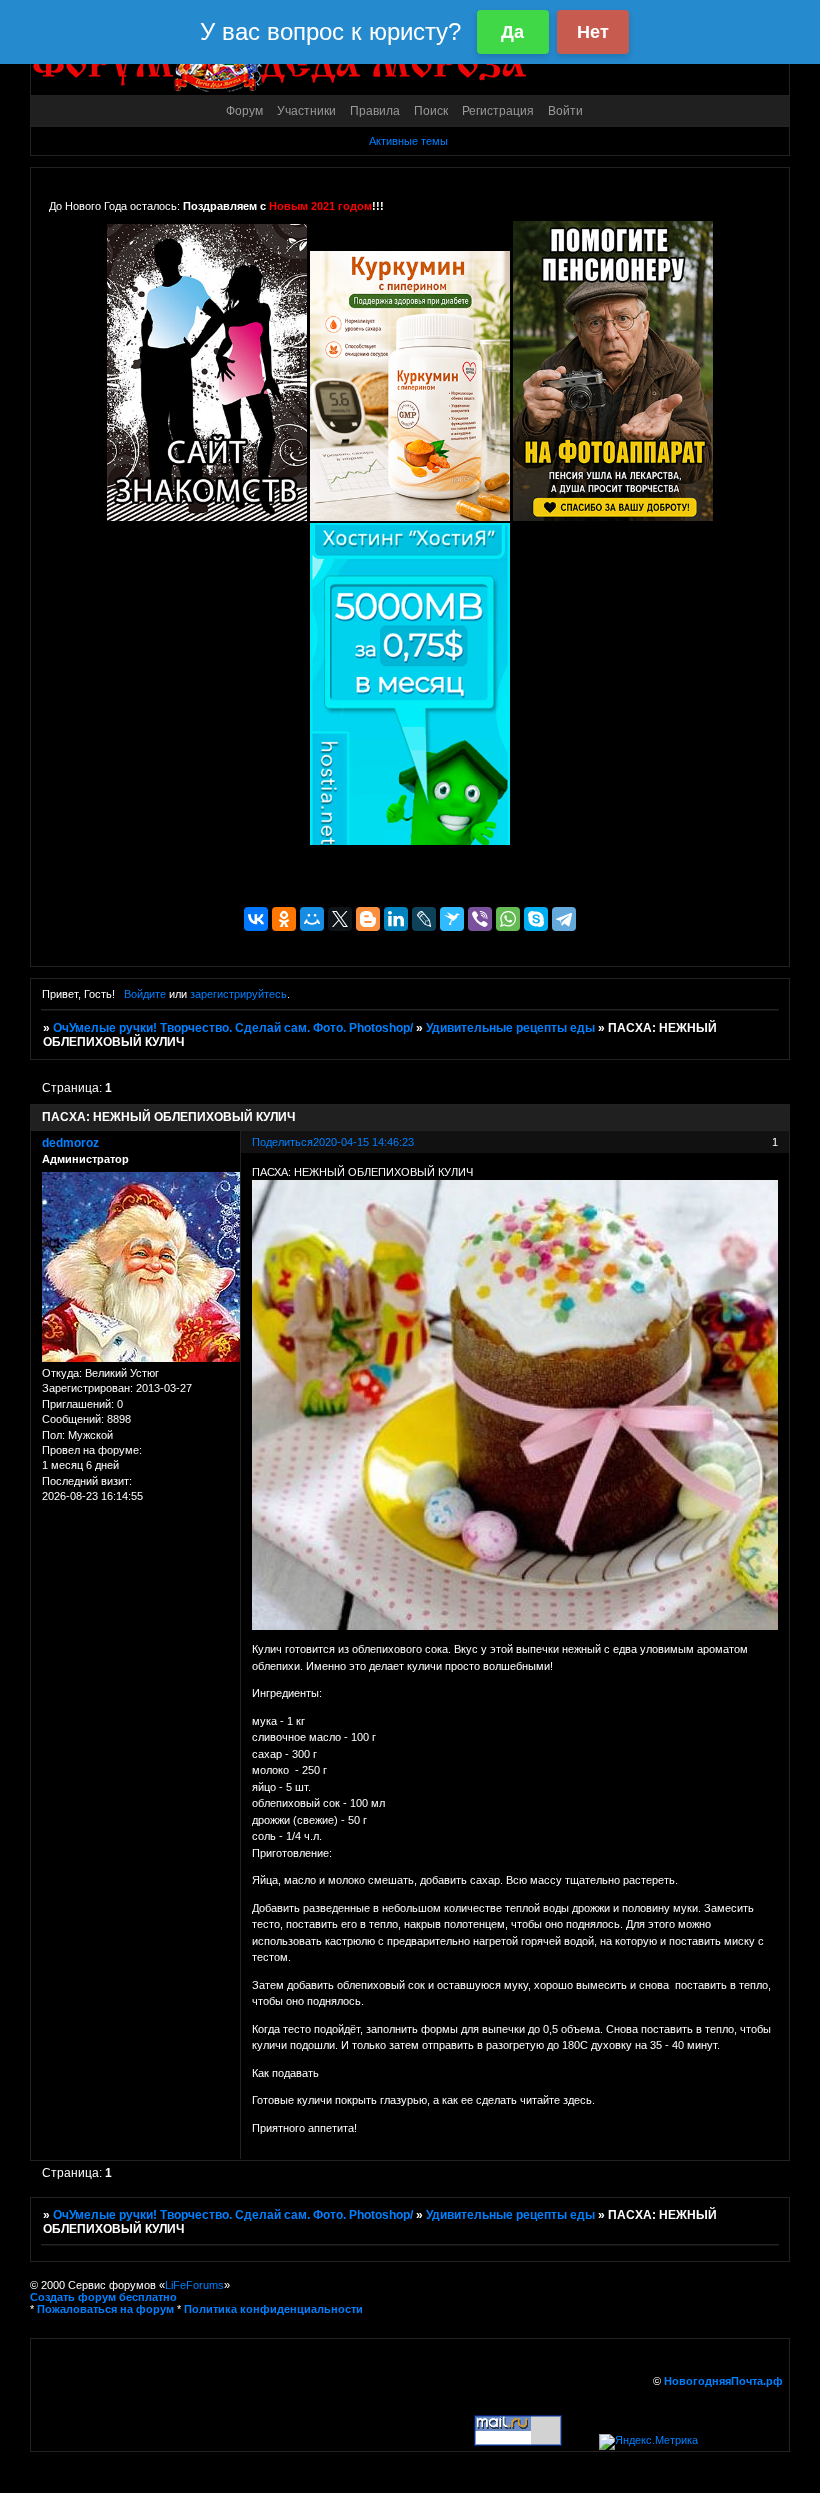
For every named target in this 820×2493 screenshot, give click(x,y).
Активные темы (408, 141)
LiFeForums (194, 2285)
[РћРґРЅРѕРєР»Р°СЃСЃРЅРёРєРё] (284, 919)
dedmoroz (70, 1143)
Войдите (145, 994)
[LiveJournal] (424, 919)
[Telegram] (564, 919)
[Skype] (536, 919)
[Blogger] (368, 919)
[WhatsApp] (508, 919)
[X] (340, 919)
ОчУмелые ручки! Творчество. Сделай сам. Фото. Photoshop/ (233, 1028)
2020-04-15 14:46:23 (363, 1142)
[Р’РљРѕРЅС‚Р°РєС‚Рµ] (256, 919)
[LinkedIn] (396, 919)
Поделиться (282, 1142)
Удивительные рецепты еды (510, 1028)
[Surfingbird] (452, 919)
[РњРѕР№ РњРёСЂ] (312, 919)
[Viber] (480, 919)
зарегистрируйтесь (238, 994)
